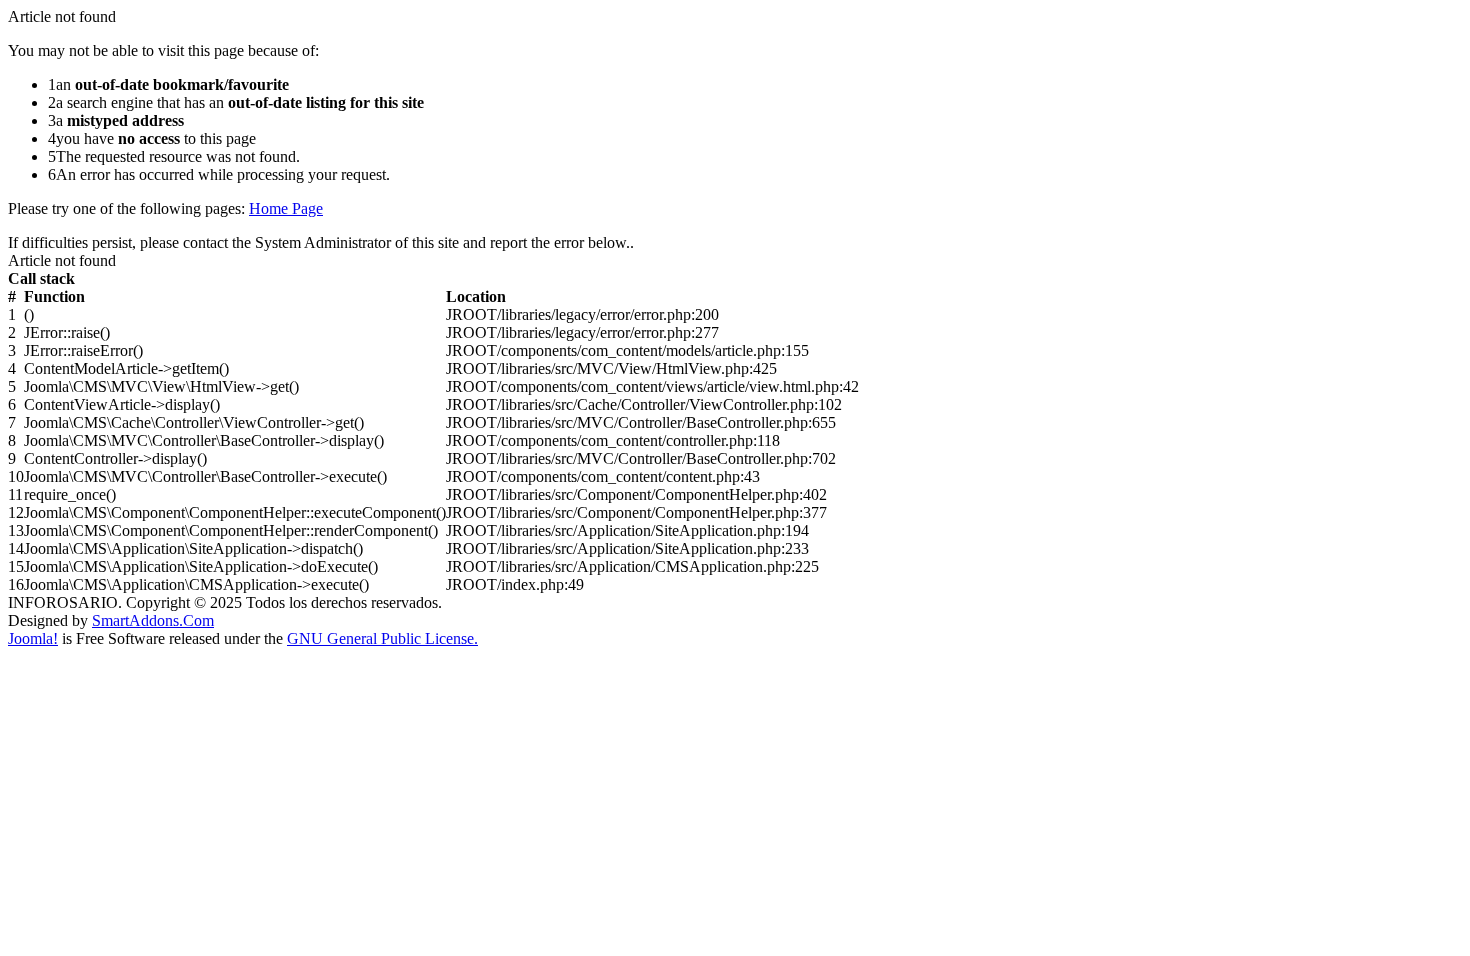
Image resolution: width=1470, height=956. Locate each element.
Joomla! (33, 638)
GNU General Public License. (382, 638)
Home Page (286, 208)
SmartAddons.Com (153, 620)
